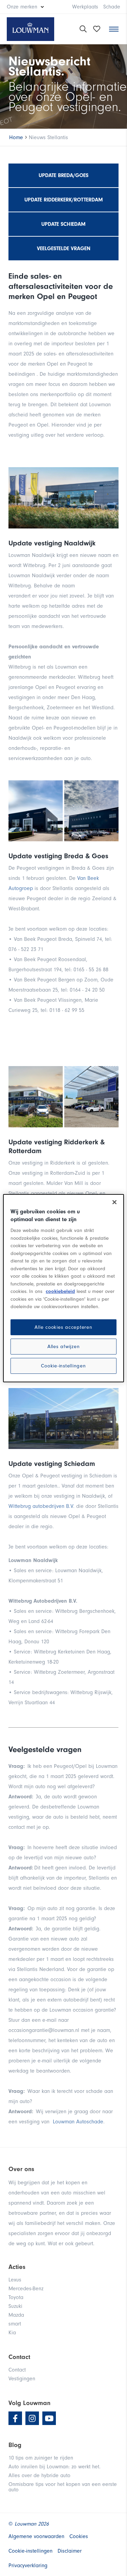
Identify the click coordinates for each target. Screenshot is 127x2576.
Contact (17, 2370)
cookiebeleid (60, 1291)
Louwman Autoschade (78, 2122)
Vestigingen (22, 2379)
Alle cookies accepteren (63, 1327)
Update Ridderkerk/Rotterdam (64, 200)
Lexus (15, 2280)
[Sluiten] (114, 1202)
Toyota (16, 2297)
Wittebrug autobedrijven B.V (41, 1506)
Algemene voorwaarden (36, 2536)
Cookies (79, 2536)
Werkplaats (85, 7)
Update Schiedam (63, 224)
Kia (12, 2333)
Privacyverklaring (28, 2566)
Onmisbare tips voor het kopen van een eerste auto (63, 2487)
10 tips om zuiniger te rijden (41, 2458)
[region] (63, 1288)
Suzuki (15, 2306)
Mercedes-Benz (26, 2289)
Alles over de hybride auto (39, 2475)
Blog (15, 2445)
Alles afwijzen (64, 1347)
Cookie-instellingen (63, 1366)
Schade (112, 7)
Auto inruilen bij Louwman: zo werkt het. (55, 2467)
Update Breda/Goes (63, 175)
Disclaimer (70, 2551)
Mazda (16, 2315)
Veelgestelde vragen (64, 248)
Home (16, 137)
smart (15, 2324)
